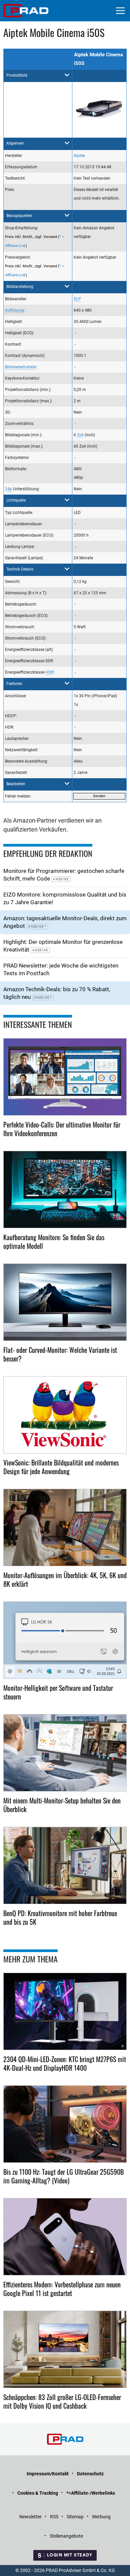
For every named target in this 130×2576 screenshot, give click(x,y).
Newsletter (30, 2517)
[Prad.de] (26, 11)
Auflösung (14, 310)
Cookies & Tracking (38, 2493)
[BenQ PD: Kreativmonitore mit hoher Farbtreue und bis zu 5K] (65, 1865)
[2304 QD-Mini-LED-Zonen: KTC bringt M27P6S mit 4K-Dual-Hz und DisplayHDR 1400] (65, 2011)
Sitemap (75, 2517)
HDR (49, 672)
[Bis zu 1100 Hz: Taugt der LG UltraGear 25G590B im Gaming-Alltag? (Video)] (65, 2124)
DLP (77, 299)
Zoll (80, 435)
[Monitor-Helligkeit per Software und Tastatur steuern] (65, 1640)
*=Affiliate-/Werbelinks (91, 2493)
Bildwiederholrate (20, 367)
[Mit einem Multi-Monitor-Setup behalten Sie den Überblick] (65, 1753)
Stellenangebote (66, 2536)
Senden (99, 796)
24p (8, 489)
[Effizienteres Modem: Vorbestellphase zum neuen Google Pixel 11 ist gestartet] (65, 2237)
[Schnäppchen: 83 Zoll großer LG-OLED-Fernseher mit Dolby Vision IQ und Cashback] (65, 2349)
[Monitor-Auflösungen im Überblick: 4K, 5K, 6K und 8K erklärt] (65, 1527)
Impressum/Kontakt (48, 2474)
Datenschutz (90, 2474)
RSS (54, 2517)
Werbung (101, 2517)
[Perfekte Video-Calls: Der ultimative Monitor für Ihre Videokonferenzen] (65, 1077)
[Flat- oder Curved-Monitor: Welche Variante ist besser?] (65, 1302)
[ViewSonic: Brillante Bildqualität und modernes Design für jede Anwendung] (65, 1415)
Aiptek (79, 156)
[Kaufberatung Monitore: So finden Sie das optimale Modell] (65, 1190)
